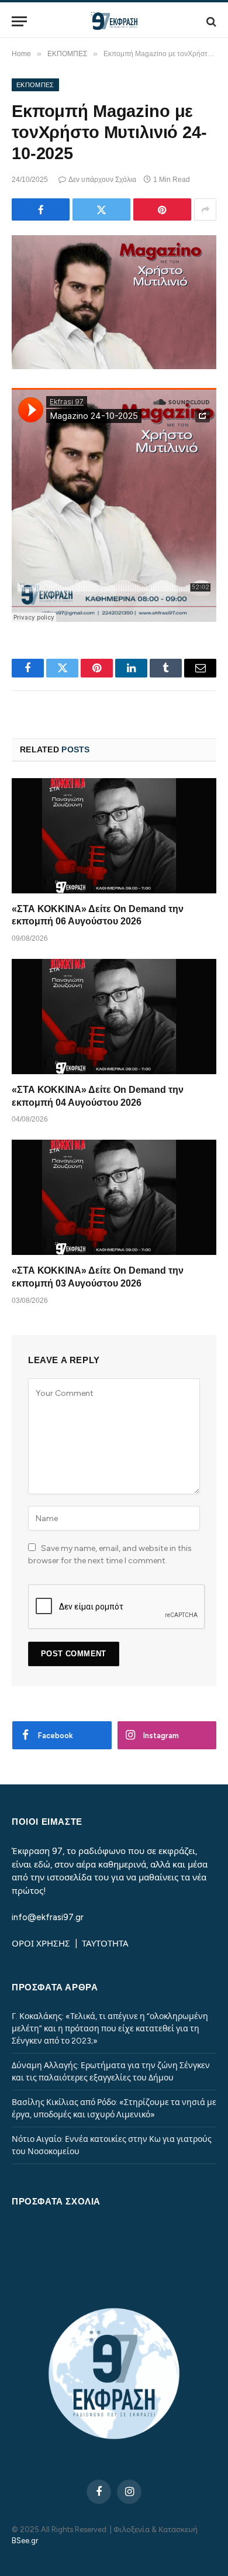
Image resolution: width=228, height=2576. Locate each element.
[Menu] (19, 21)
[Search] (210, 21)
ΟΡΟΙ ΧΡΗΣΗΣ (42, 1944)
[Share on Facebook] (41, 209)
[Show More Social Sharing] (205, 209)
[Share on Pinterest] (162, 209)
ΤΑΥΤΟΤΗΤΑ (105, 1944)
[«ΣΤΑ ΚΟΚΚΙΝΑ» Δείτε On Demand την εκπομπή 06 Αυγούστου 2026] (114, 836)
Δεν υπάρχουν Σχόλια (102, 180)
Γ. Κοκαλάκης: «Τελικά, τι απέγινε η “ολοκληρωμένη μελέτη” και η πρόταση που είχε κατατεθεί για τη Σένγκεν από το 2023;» (110, 2029)
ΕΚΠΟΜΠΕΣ (35, 85)
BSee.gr (25, 2541)
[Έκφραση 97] (114, 21)
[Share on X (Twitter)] (101, 209)
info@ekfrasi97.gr (48, 1917)
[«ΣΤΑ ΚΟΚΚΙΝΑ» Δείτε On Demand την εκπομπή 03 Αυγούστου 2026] (114, 1197)
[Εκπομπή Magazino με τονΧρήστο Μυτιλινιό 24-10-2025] (114, 302)
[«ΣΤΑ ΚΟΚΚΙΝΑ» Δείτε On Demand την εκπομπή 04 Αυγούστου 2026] (114, 1017)
